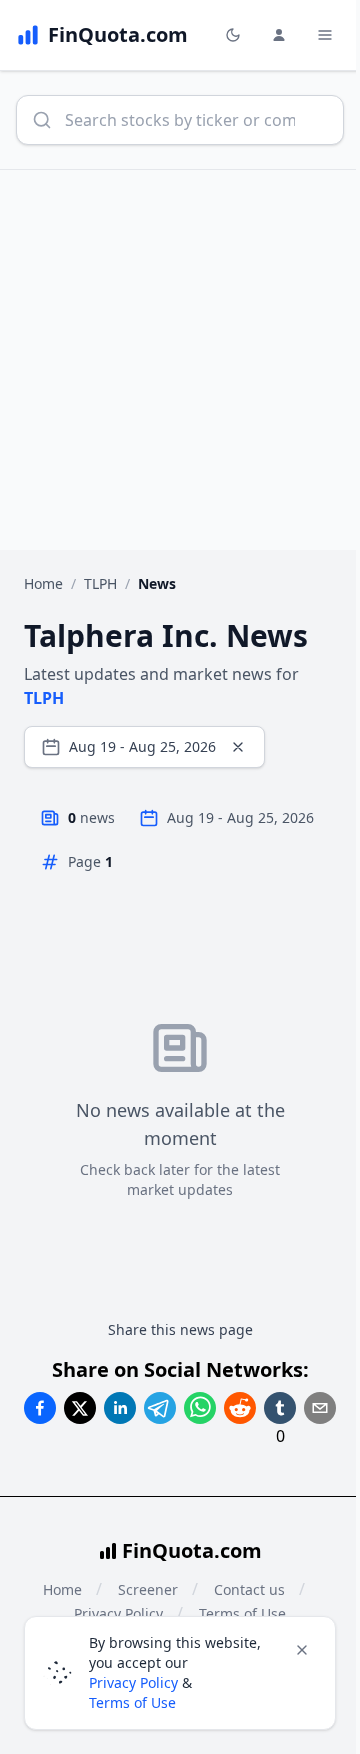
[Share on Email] (320, 1408)
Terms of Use (132, 1702)
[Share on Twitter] (80, 1408)
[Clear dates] (238, 747)
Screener (148, 1589)
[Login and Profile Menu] (279, 35)
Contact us (249, 1589)
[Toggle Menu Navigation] (325, 35)
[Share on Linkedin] (120, 1408)
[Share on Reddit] (240, 1408)
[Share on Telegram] (160, 1408)
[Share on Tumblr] (280, 1408)
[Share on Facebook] (40, 1408)
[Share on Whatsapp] (200, 1408)
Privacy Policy (133, 1682)
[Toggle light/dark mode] (233, 35)
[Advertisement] (180, 360)
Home (43, 583)
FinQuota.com (192, 1550)
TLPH (100, 583)
